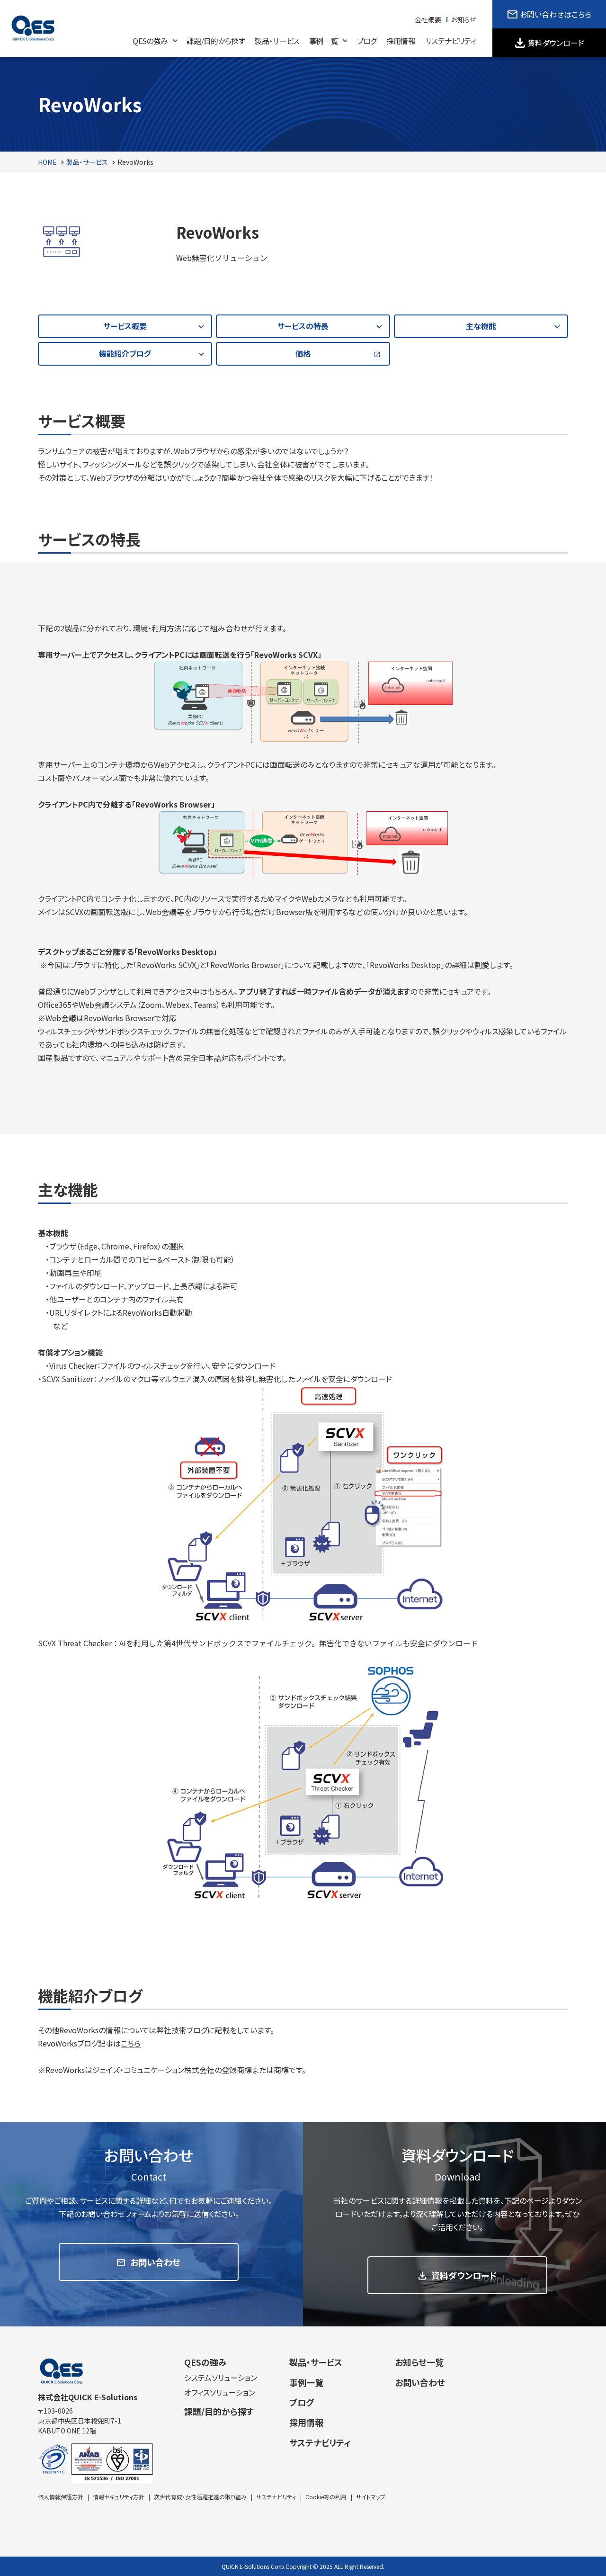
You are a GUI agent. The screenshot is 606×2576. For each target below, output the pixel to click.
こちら (131, 2043)
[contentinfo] (303, 2451)
